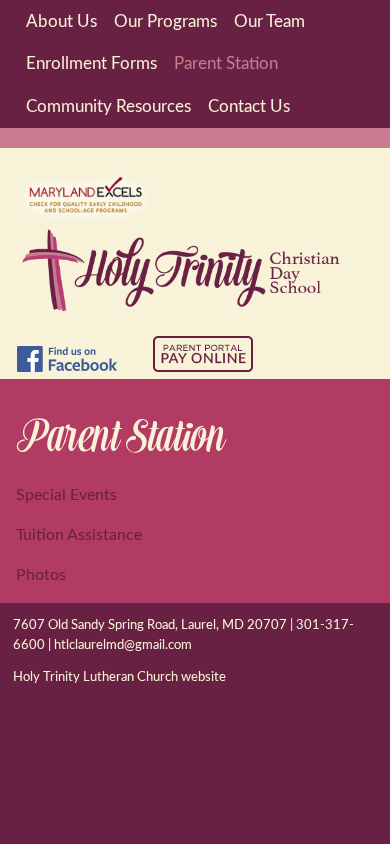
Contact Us (249, 106)
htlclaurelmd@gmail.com (123, 645)
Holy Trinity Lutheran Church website (119, 677)
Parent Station (226, 63)
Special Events (66, 495)
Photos (41, 575)
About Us (61, 21)
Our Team (269, 21)
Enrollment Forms (91, 63)
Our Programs (165, 21)
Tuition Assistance (79, 535)
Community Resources (108, 106)
